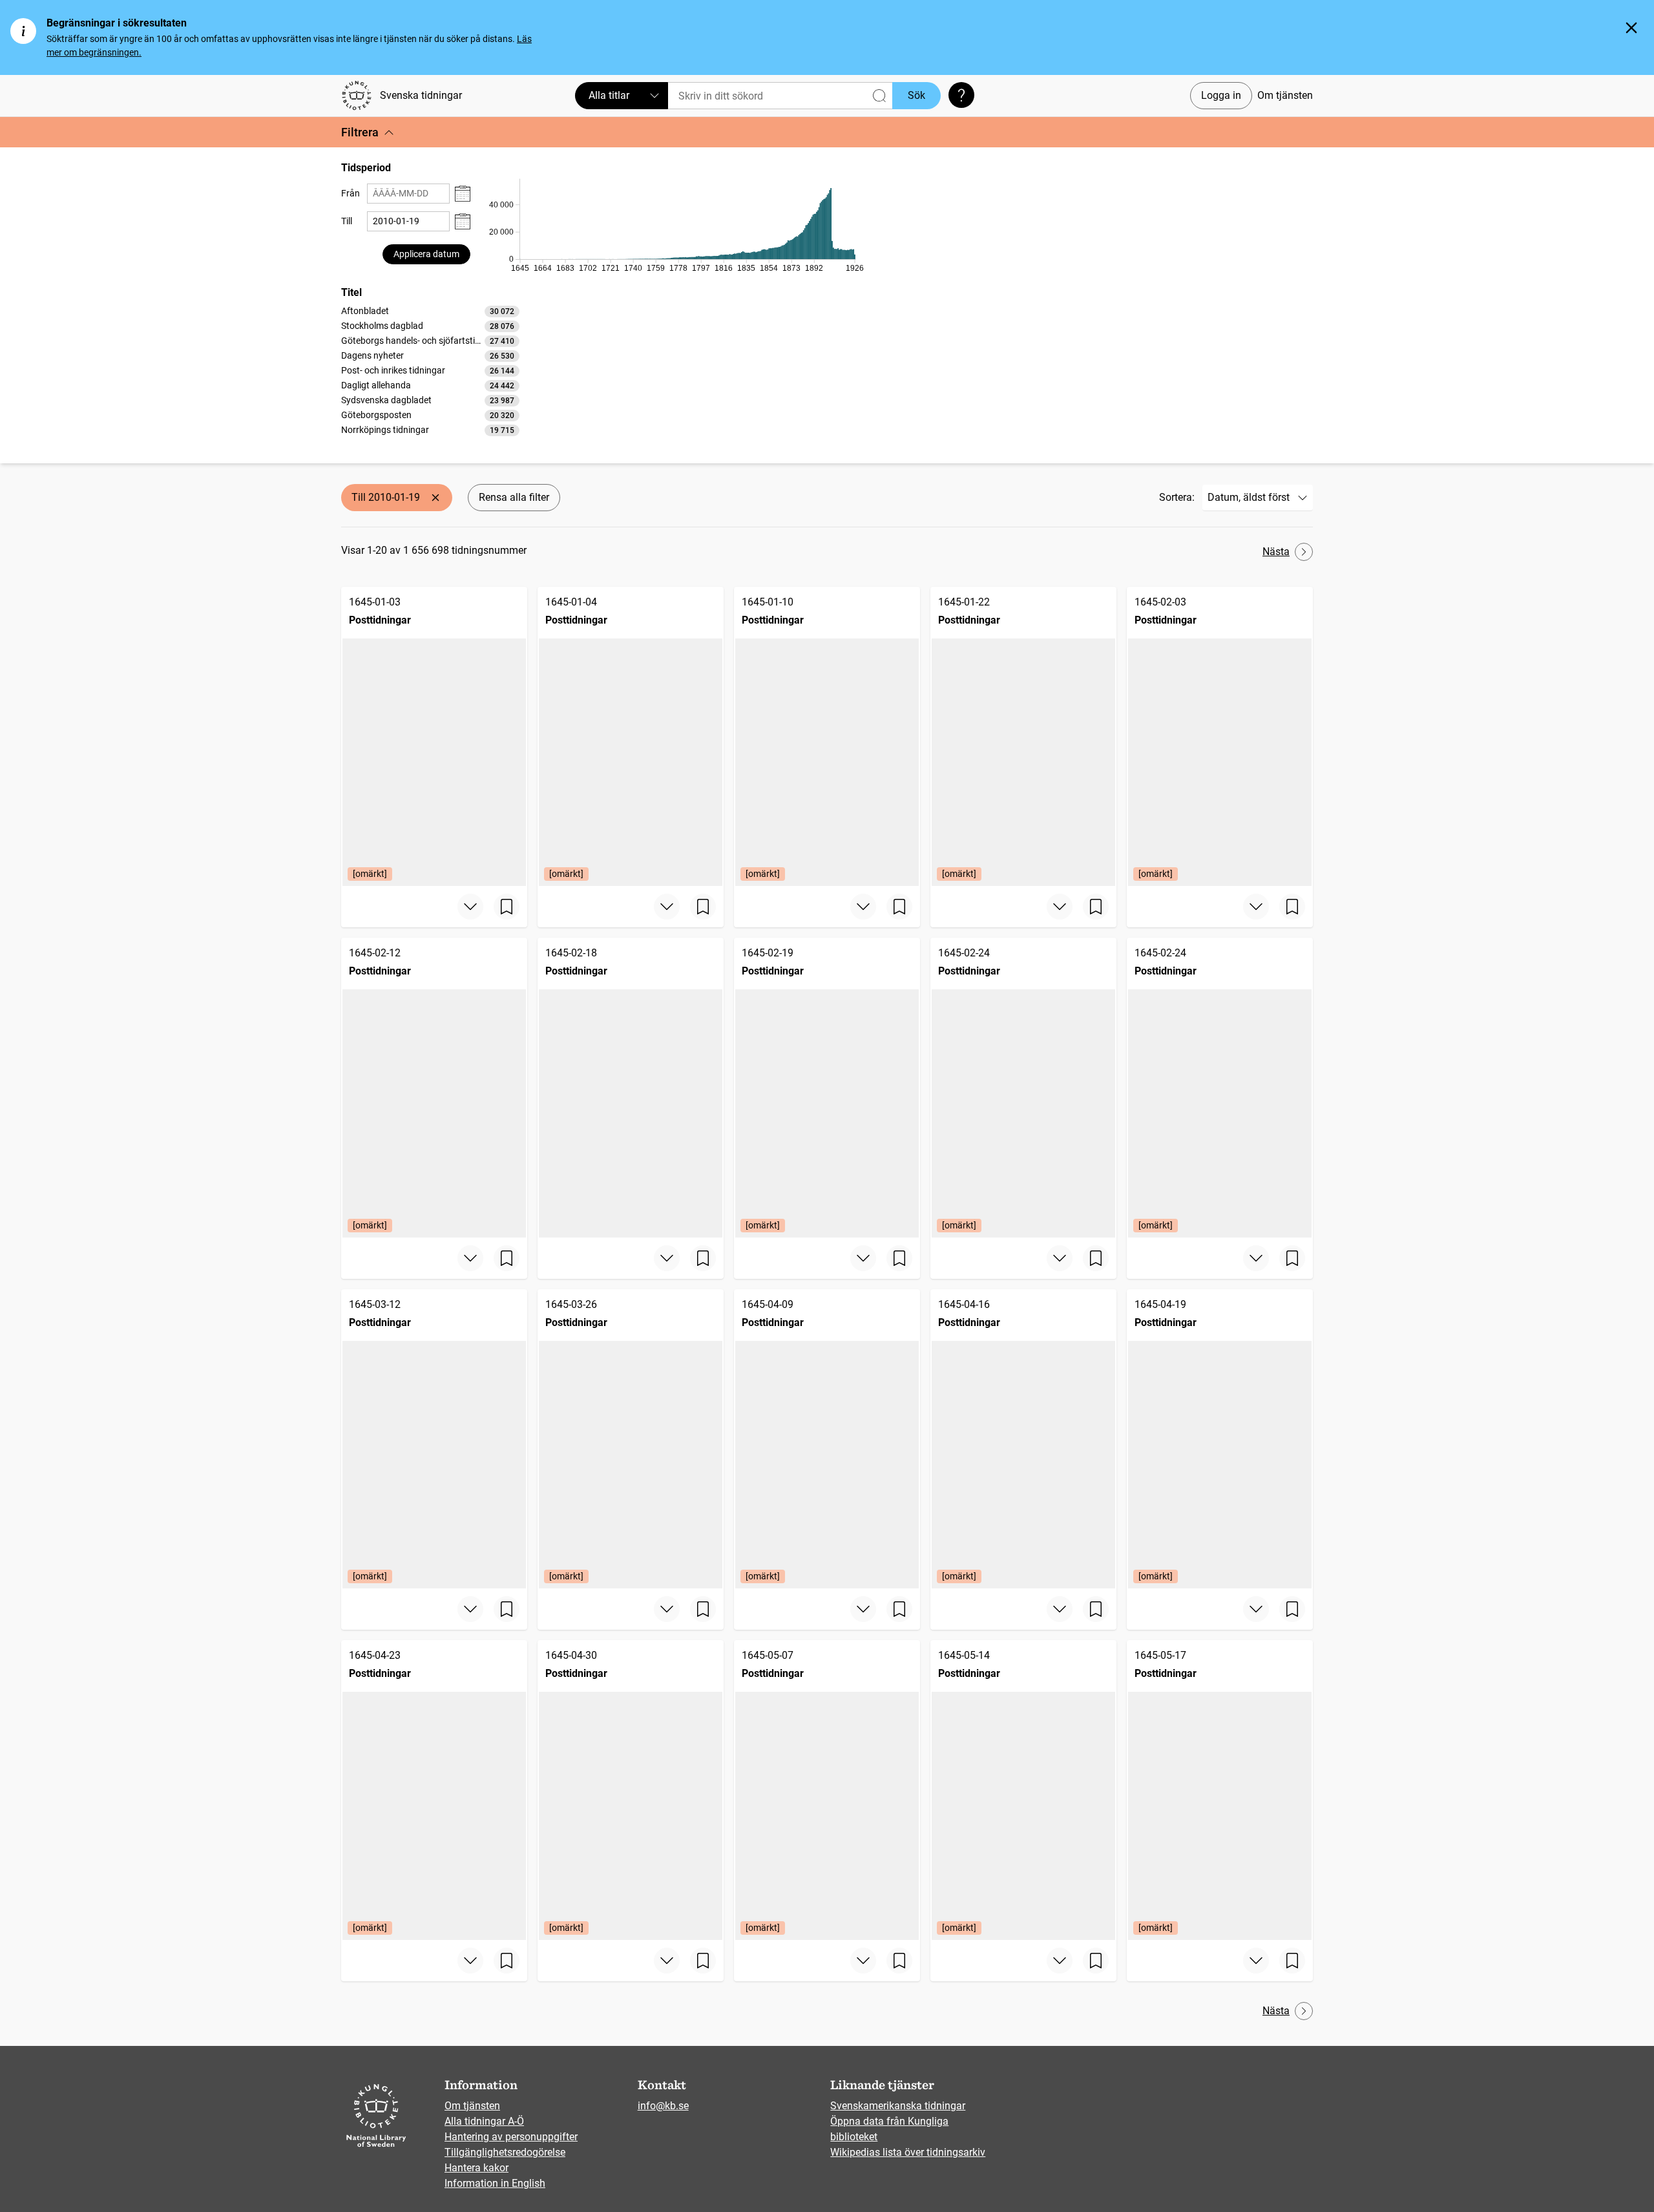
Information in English (495, 2183)
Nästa (1276, 552)
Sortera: (1177, 497)
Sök (916, 95)
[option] (430, 311)
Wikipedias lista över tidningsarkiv (908, 2152)
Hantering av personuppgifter (511, 2137)
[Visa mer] (470, 907)
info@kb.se (663, 2106)
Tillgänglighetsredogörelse (505, 2152)
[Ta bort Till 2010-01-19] (435, 498)
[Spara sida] (507, 907)
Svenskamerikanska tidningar (898, 2106)
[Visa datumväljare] (463, 194)
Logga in (1221, 95)
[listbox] (430, 370)
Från (351, 193)
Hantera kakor (476, 2168)
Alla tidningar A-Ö (484, 2121)
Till (347, 221)
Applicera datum (426, 254)
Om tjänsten (1285, 95)
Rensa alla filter (514, 497)
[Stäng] (1631, 28)
